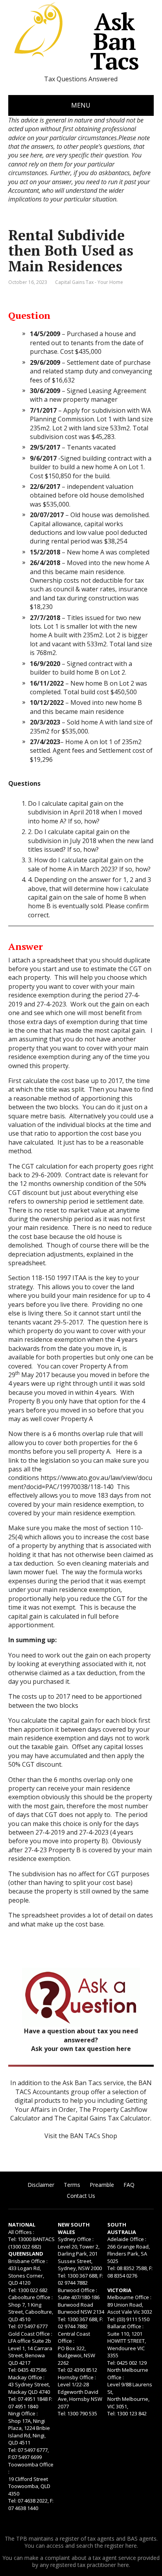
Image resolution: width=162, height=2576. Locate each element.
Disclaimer (41, 2185)
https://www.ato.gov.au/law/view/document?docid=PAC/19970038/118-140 (80, 1482)
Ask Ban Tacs (114, 41)
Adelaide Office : (127, 2239)
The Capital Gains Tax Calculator (102, 2118)
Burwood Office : (77, 2290)
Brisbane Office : (28, 2261)
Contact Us (81, 2196)
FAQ (129, 2185)
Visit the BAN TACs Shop (81, 2136)
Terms (72, 2185)
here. (132, 2546)
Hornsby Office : (77, 2377)
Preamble (102, 2185)
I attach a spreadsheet (41, 960)
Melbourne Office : (129, 2297)
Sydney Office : (76, 2239)
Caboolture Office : (30, 2297)
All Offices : (21, 2232)
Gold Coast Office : (30, 2334)
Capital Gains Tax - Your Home (89, 282)
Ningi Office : (23, 2413)
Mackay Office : (26, 2377)
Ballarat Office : (125, 2326)
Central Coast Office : (74, 2337)
